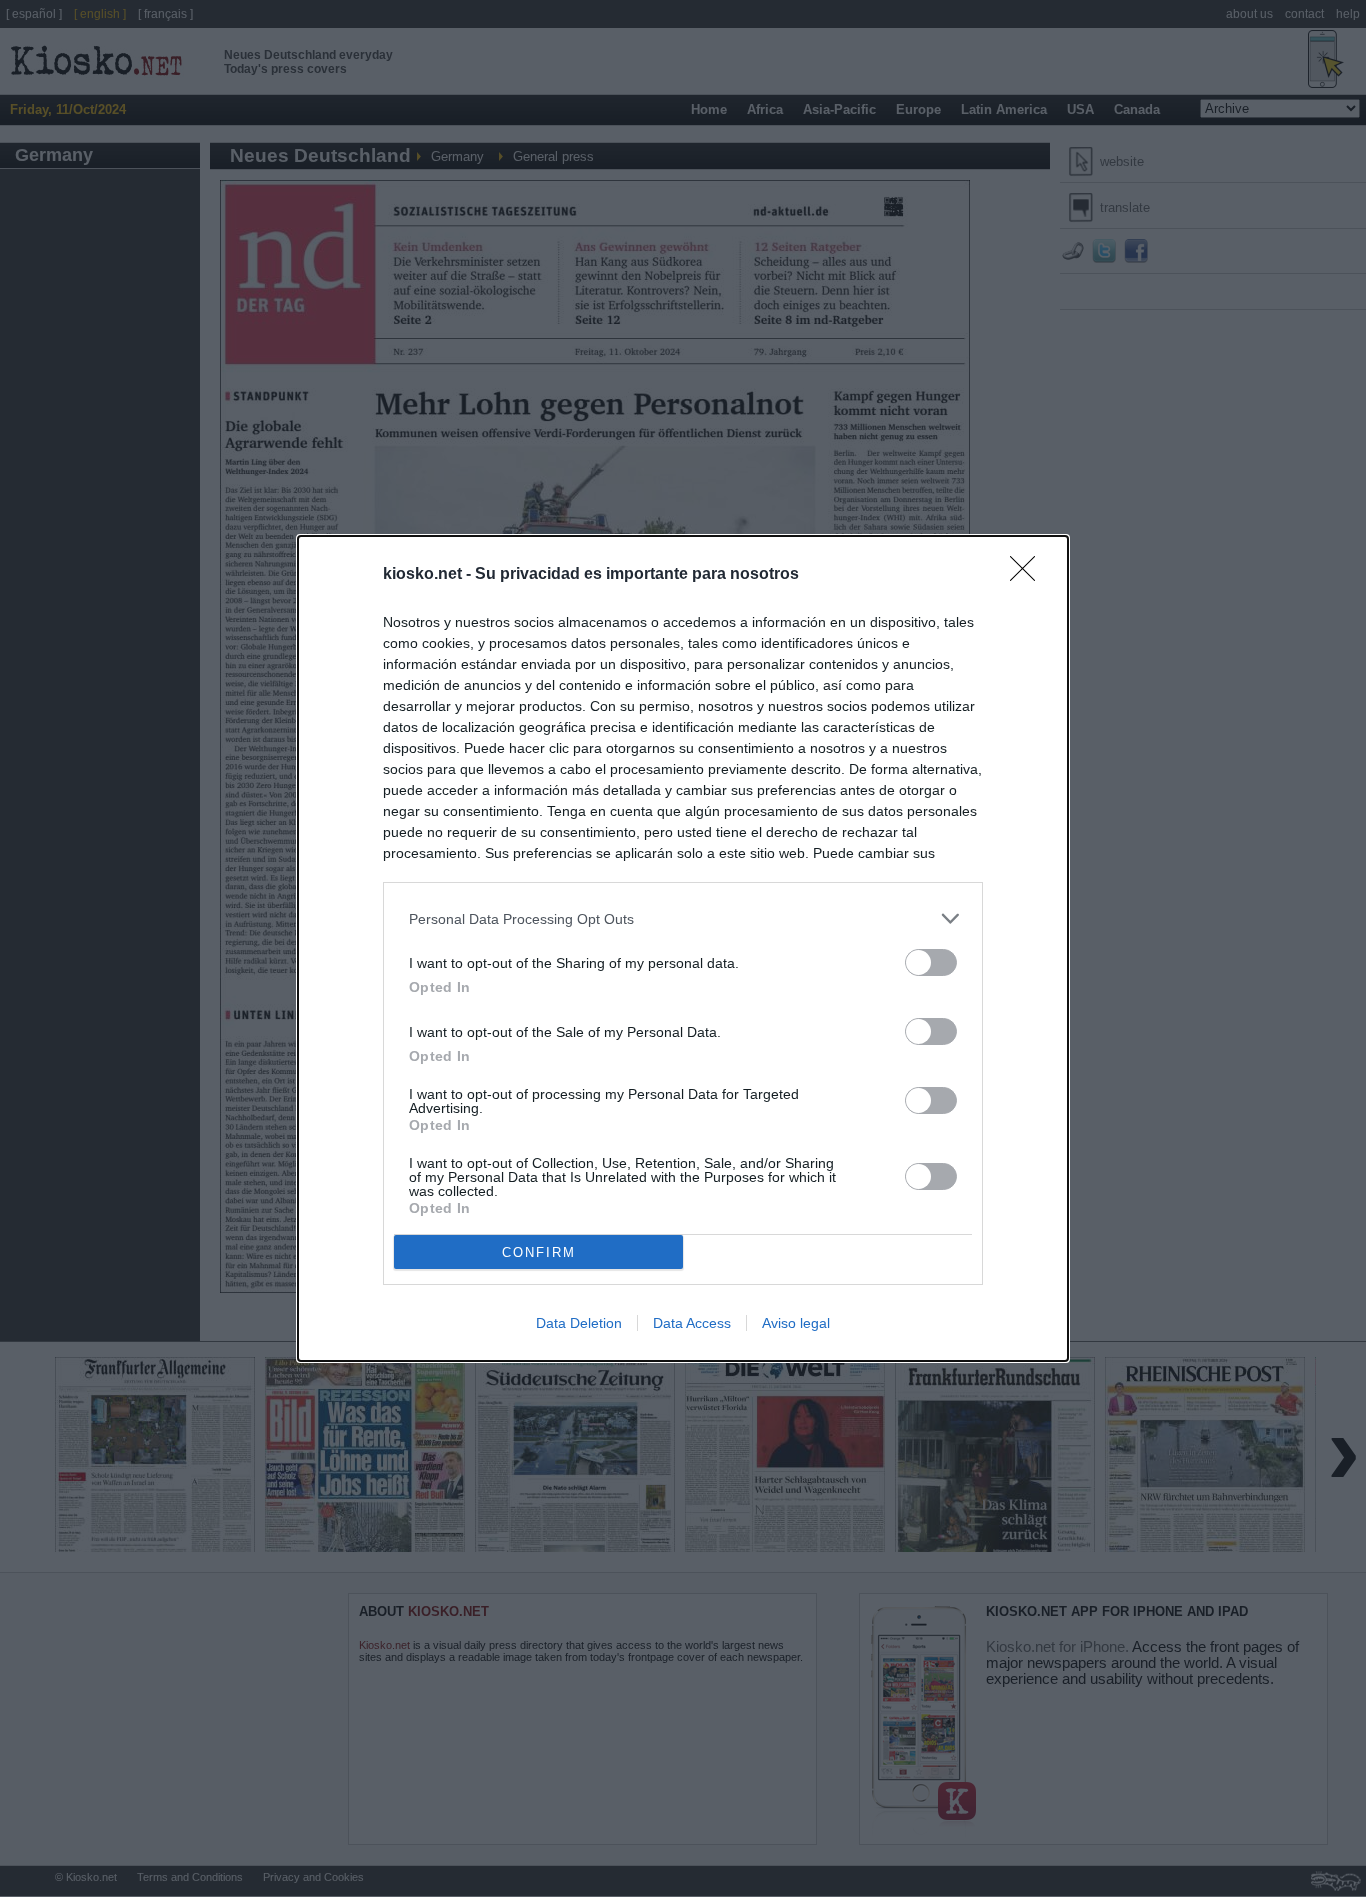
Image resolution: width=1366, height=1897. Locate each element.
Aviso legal (796, 1323)
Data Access (692, 1323)
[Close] (1029, 575)
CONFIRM (539, 1252)
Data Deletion (579, 1323)
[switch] (931, 962)
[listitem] (683, 918)
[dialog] (683, 948)
